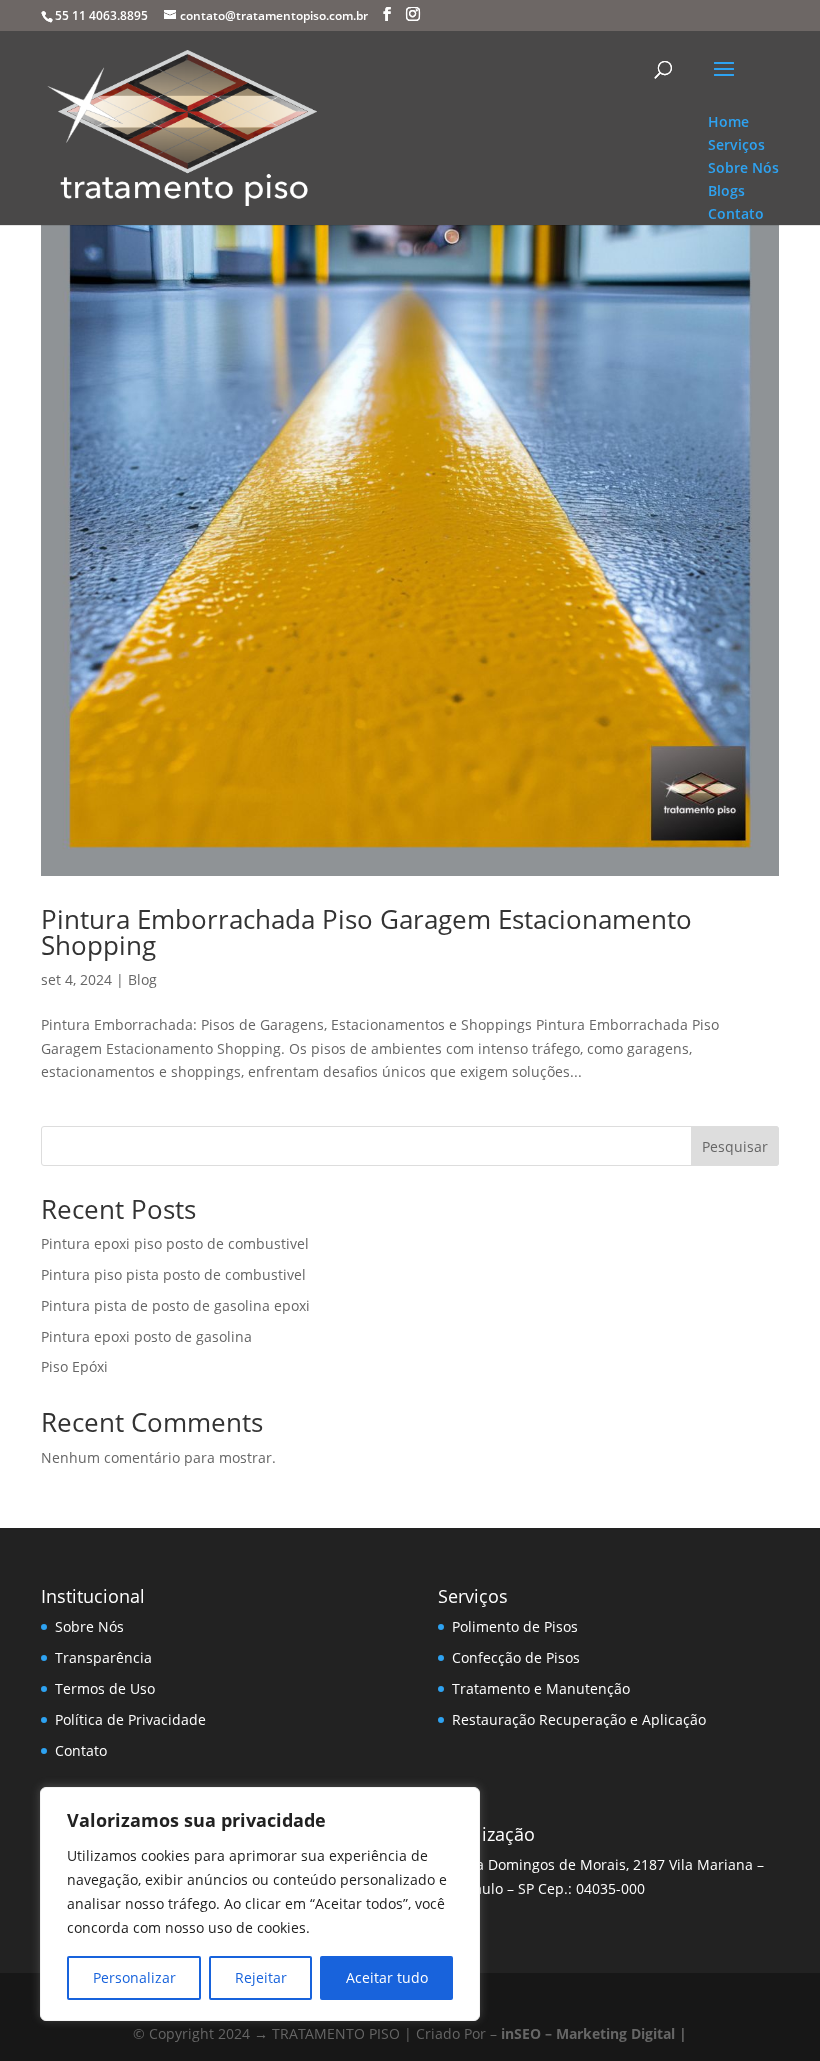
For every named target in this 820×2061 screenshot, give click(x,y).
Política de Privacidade (130, 1719)
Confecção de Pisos (516, 1657)
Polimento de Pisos (515, 1626)
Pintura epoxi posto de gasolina (146, 1336)
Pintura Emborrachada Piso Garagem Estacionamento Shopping (366, 932)
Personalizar (134, 1977)
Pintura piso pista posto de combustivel (173, 1274)
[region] (260, 1904)
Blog (142, 979)
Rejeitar (261, 1977)
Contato (81, 1750)
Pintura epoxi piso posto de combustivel (175, 1243)
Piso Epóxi (74, 1366)
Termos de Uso (105, 1688)
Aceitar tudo (387, 1977)
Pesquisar (735, 1146)
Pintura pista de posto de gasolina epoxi (175, 1305)
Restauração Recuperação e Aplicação (579, 1719)
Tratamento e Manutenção (541, 1688)
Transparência (103, 1657)
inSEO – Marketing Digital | (594, 2033)
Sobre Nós (89, 1626)
